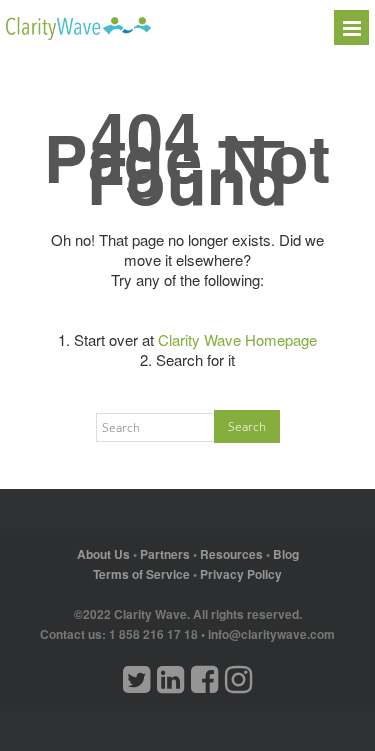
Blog (286, 554)
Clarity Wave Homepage (237, 339)
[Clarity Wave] (78, 34)
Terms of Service (141, 574)
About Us (103, 554)
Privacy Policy (241, 574)
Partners (165, 554)
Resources (231, 554)
